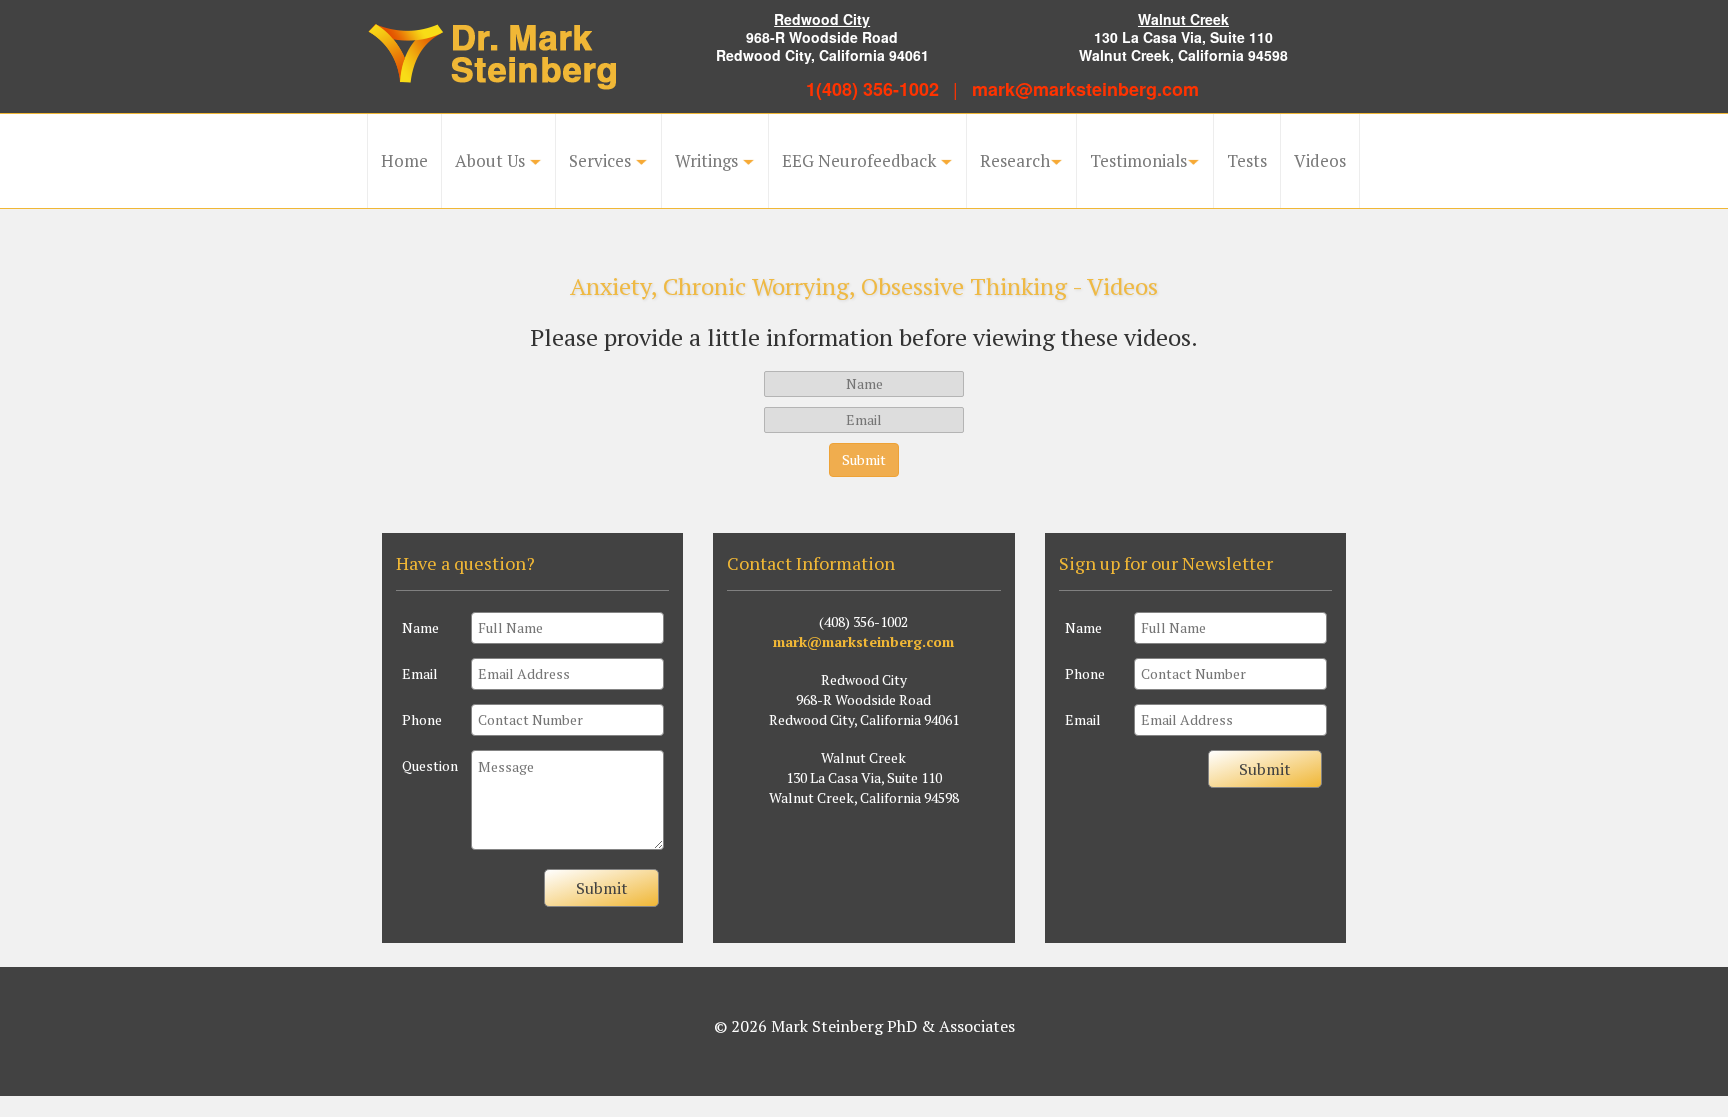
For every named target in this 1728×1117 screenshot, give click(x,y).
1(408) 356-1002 (872, 89)
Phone (422, 719)
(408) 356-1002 (863, 621)
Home (404, 160)
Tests (1247, 160)
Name (420, 627)
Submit (602, 888)
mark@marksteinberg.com (1085, 89)
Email (420, 673)
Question (430, 765)
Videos (1320, 160)
